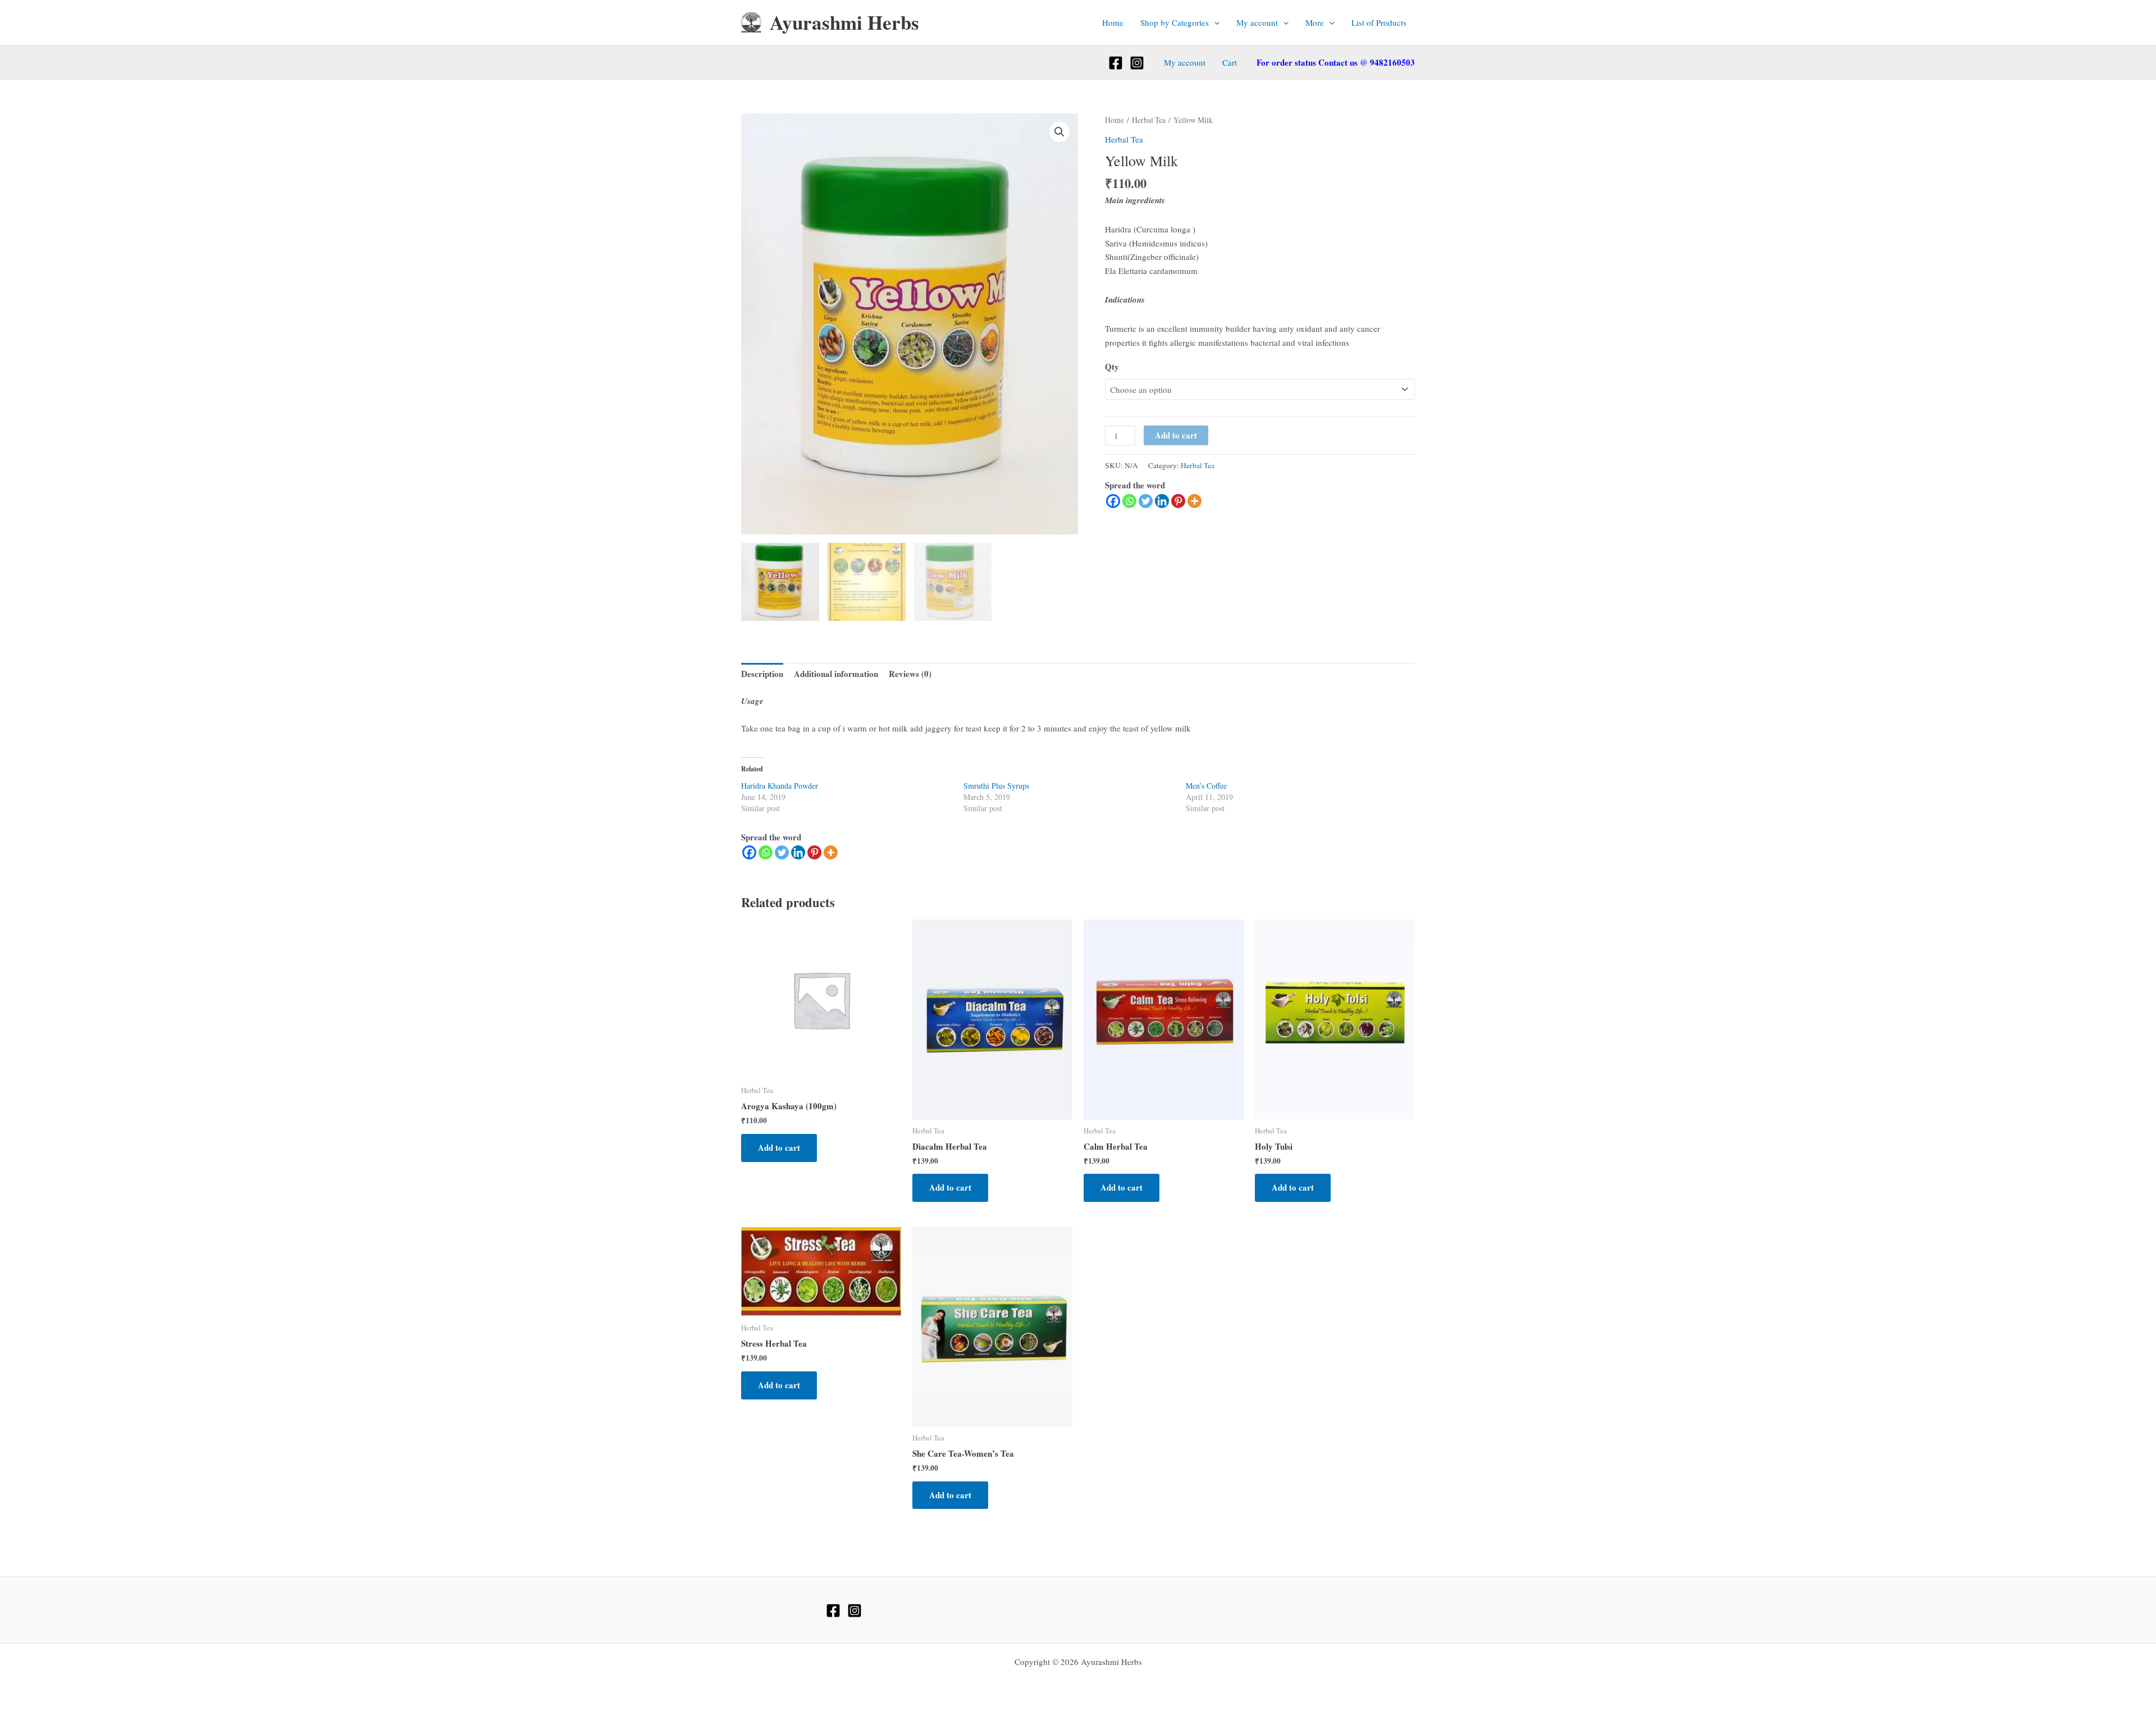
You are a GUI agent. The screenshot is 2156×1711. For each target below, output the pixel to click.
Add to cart (1176, 435)
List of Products (1379, 22)
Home (1113, 22)
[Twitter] (1146, 501)
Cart (1230, 62)
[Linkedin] (1162, 501)
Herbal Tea (1149, 120)
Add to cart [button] (779, 1147)
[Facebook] (1116, 63)
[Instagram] (1137, 63)
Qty (1112, 367)
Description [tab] (762, 674)
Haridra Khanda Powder (780, 786)
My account (1257, 22)
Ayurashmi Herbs (844, 22)
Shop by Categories (1175, 22)
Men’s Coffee (1206, 786)
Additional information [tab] (836, 674)
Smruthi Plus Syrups (996, 786)
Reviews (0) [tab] (910, 674)
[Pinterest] (1178, 501)
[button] (1214, 22)
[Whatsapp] (1129, 501)
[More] (1195, 501)
